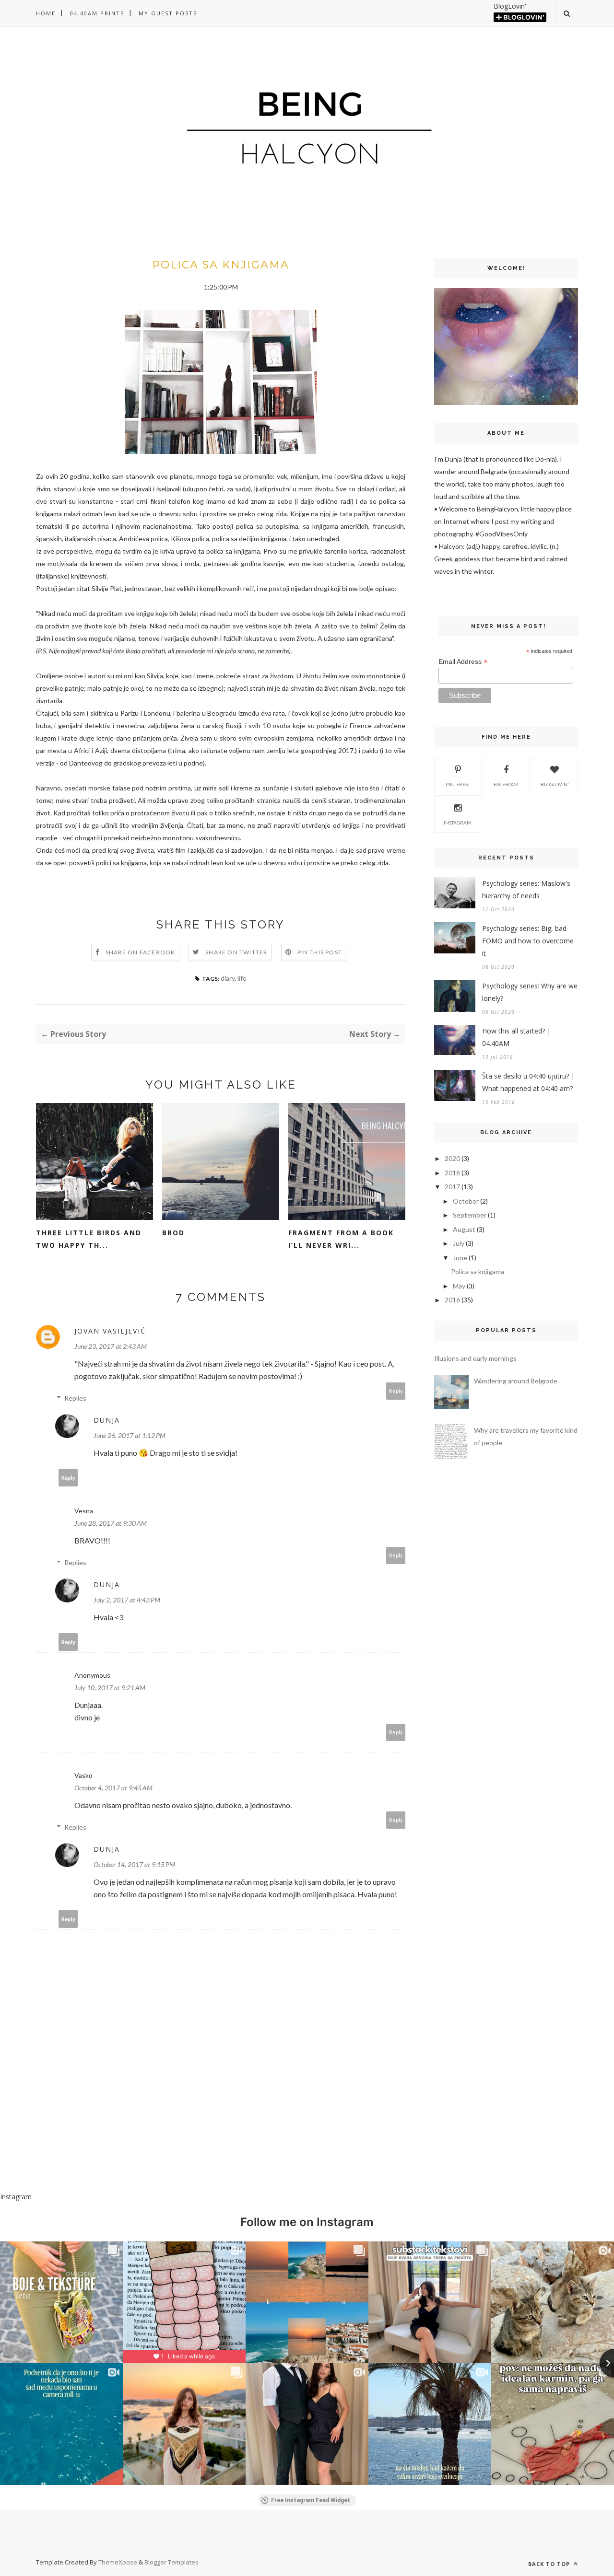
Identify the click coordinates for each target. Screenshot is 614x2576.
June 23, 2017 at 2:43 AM (111, 1346)
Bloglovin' (555, 784)
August (464, 1229)
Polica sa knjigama (478, 1271)
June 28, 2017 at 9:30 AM (111, 1523)
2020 (452, 1158)
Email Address (463, 662)
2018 (452, 1173)
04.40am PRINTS (97, 13)
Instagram (458, 823)
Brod (173, 1233)
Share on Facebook (140, 952)
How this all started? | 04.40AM (516, 1037)
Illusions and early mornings (475, 1358)
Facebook (506, 784)
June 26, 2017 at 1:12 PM (130, 1435)
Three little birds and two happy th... (89, 1239)
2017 (452, 1187)
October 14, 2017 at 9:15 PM (134, 1864)
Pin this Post (320, 952)
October (466, 1201)
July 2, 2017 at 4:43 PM (127, 1600)
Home (46, 13)
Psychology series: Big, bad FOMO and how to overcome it (528, 941)
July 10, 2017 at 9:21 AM (110, 1688)
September (470, 1215)
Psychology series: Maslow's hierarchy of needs (526, 889)
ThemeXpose (118, 2562)
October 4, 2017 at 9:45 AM (113, 1788)
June (460, 1258)
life (242, 978)
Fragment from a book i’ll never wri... (341, 1239)
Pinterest (458, 784)
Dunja (107, 1420)
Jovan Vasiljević (110, 1331)
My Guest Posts (168, 13)
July (459, 1243)
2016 (452, 1300)
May (459, 1286)
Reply (396, 1391)
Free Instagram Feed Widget (311, 2500)
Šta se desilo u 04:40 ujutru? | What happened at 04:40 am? (528, 1082)
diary (228, 978)
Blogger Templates (171, 2562)
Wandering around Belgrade (516, 1381)
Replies (75, 1398)
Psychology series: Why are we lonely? (530, 992)
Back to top (550, 2564)
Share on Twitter (236, 952)
